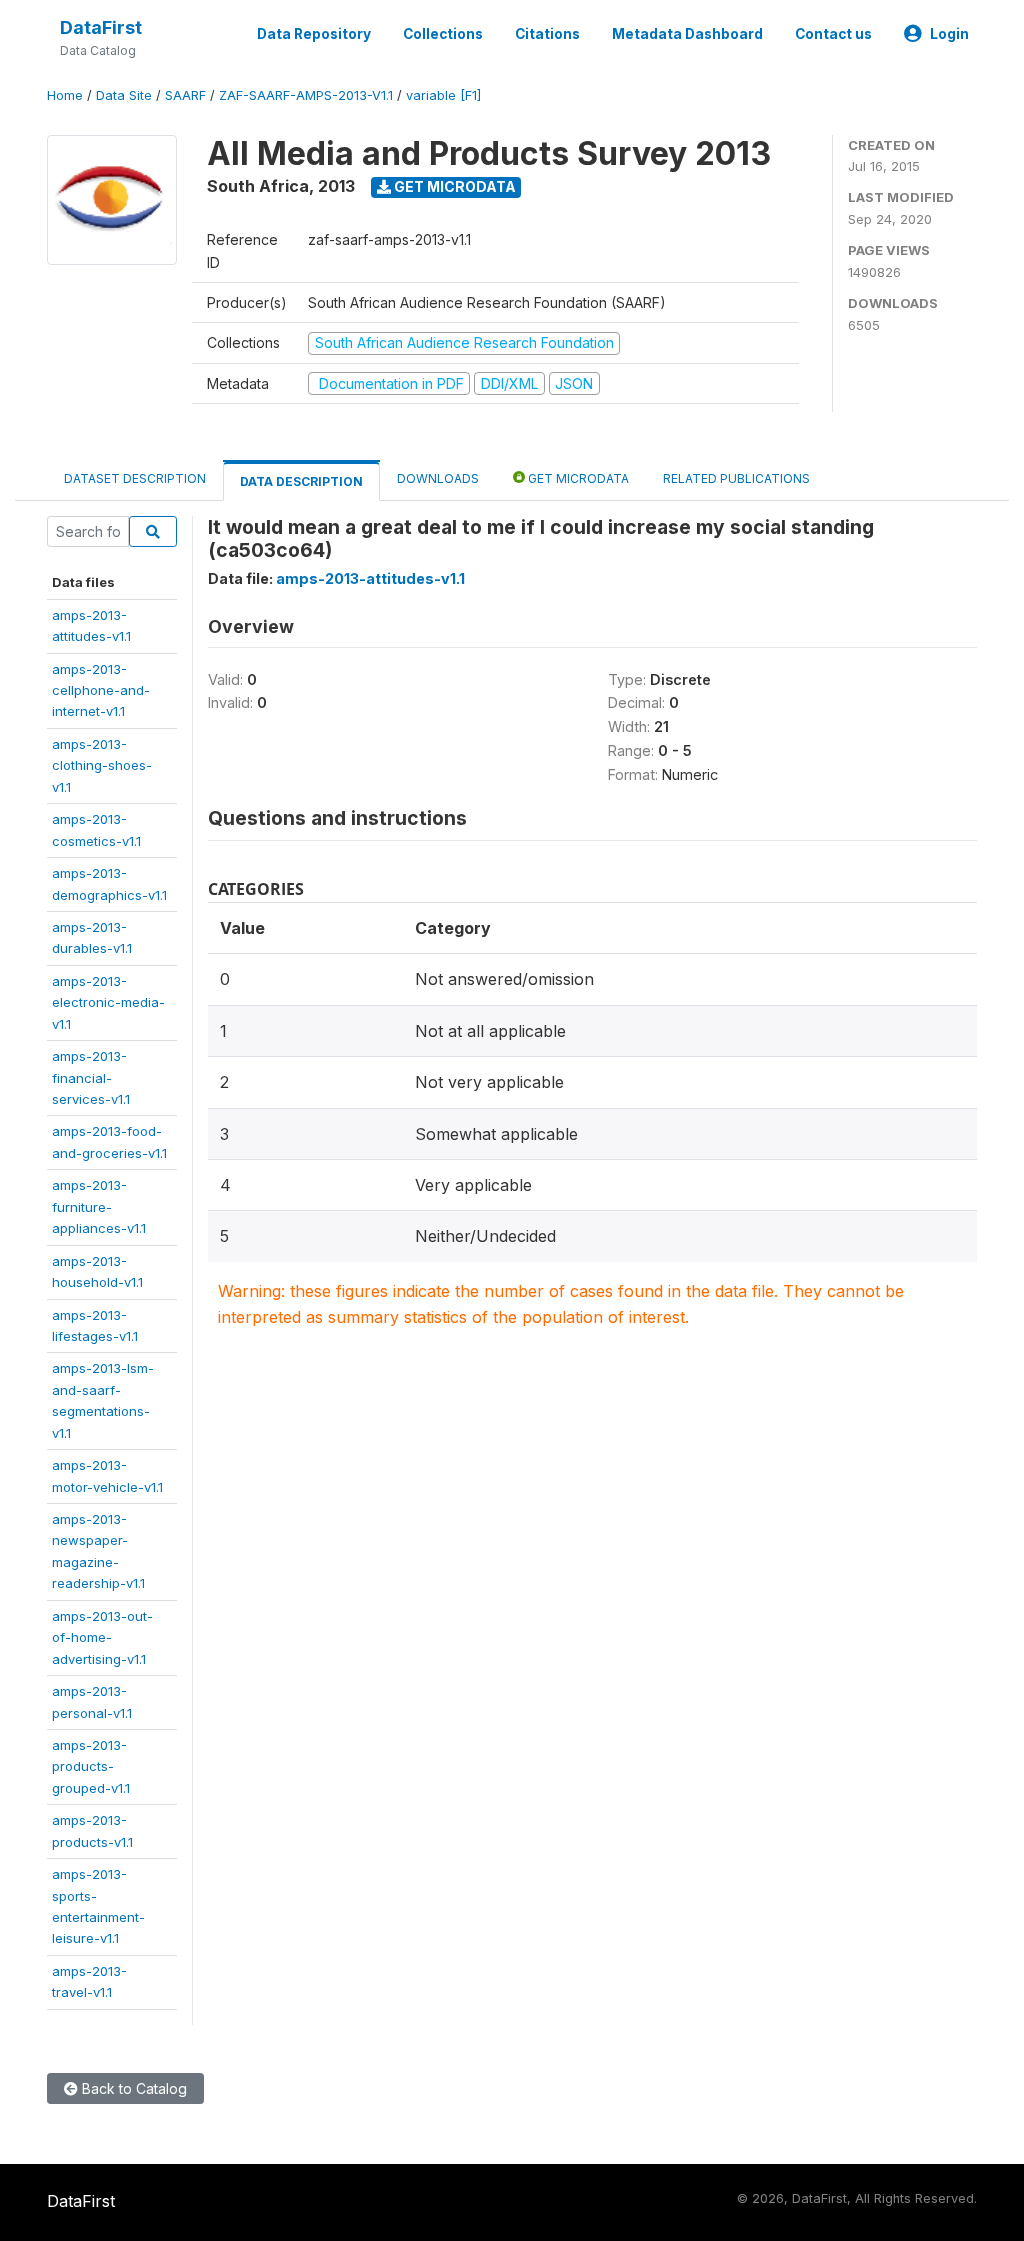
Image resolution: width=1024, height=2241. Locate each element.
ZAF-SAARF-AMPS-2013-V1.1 (306, 95)
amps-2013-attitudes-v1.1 (370, 578)
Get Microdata (453, 186)
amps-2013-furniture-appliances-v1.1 (99, 1206)
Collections (443, 34)
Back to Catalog (132, 2088)
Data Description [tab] (301, 481)
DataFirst (101, 27)
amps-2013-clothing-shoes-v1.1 (102, 765)
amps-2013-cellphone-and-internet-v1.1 (101, 690)
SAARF (185, 95)
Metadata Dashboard (687, 34)
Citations (547, 34)
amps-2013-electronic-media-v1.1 (108, 1002)
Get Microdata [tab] (577, 478)
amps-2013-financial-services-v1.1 (91, 1077)
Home (65, 95)
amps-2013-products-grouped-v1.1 (91, 1766)
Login (949, 34)
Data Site (124, 95)
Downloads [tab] (438, 478)
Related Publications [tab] (736, 478)
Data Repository (314, 34)
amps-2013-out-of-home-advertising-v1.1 (102, 1637)
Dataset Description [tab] (135, 478)
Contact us (833, 34)
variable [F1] (443, 95)
